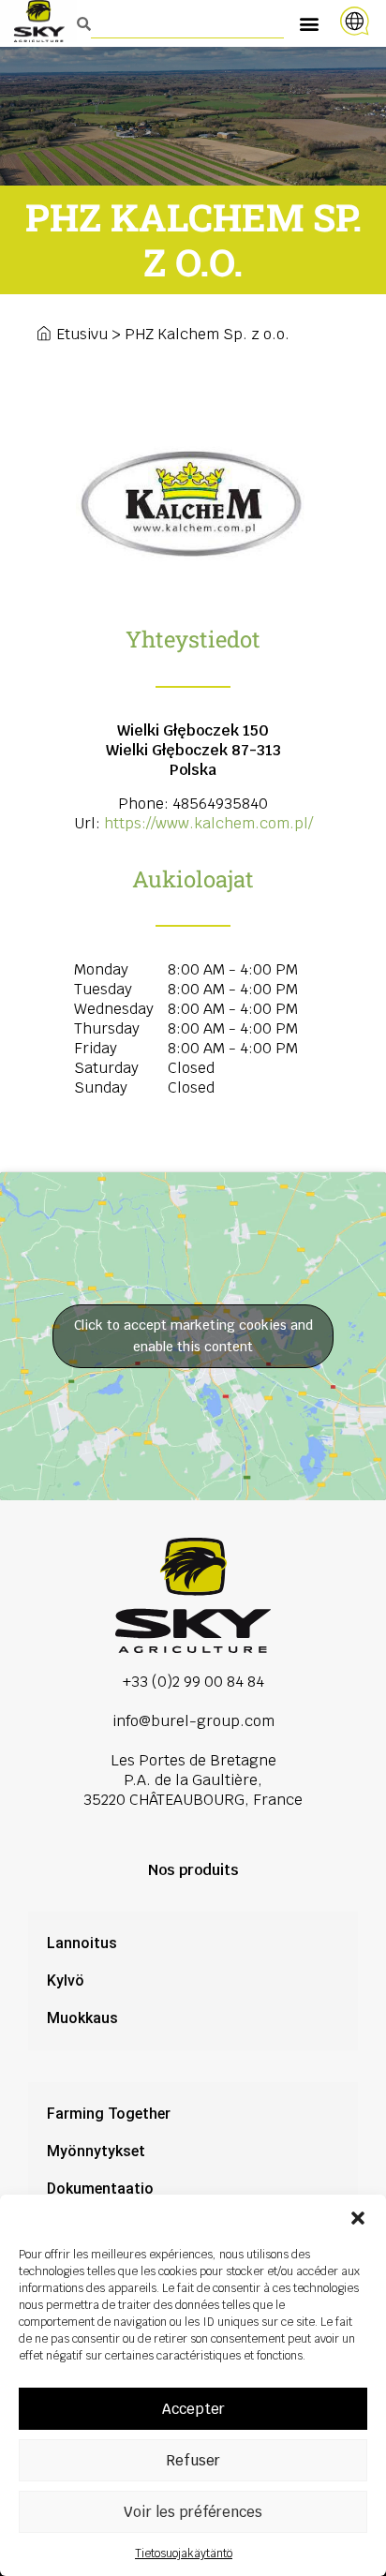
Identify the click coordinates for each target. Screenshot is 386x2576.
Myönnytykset (96, 2151)
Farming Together (109, 2114)
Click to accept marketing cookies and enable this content (193, 1336)
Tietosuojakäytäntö (184, 2554)
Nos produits (193, 1870)
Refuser (193, 2460)
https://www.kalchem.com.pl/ (208, 823)
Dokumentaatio (100, 2189)
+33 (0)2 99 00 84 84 (193, 1682)
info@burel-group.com (193, 1721)
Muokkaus (82, 2018)
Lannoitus (82, 1943)
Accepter (193, 2409)
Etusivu (82, 334)
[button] (358, 2218)
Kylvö (66, 1980)
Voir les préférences (193, 2512)
